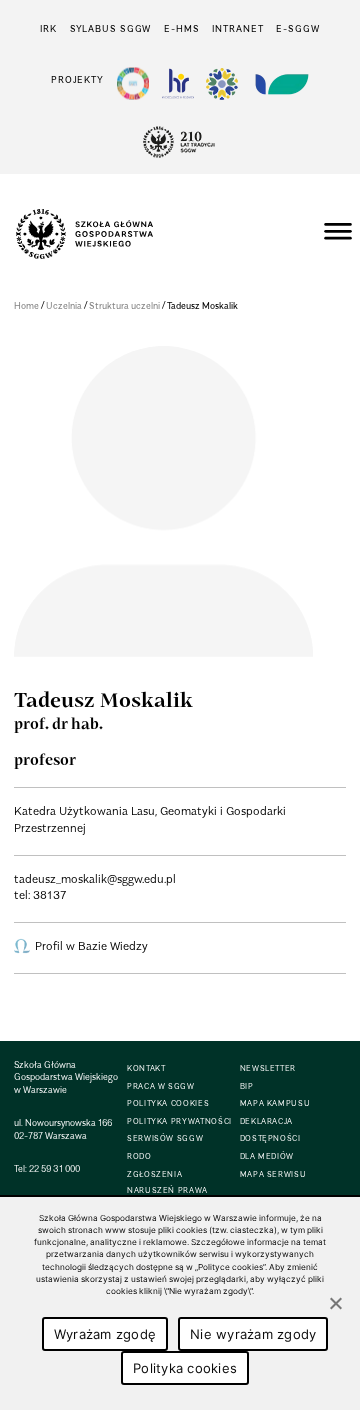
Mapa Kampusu (275, 1103)
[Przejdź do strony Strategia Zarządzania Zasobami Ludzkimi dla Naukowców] (178, 83)
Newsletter (268, 1068)
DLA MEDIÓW (267, 1156)
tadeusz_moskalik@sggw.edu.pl (95, 879)
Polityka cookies (185, 1368)
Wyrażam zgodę (105, 1334)
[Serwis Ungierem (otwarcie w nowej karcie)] (280, 83)
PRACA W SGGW (161, 1086)
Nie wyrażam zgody (253, 1334)
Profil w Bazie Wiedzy (91, 946)
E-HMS (181, 28)
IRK (48, 28)
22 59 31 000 (54, 1168)
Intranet (237, 28)
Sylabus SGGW (111, 28)
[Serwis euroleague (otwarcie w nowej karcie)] (222, 83)
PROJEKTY (77, 79)
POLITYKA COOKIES (168, 1103)
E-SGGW (297, 28)
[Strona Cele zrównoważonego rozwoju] (133, 83)
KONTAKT (146, 1068)
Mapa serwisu (273, 1174)
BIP (247, 1086)
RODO (139, 1156)
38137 (50, 895)
